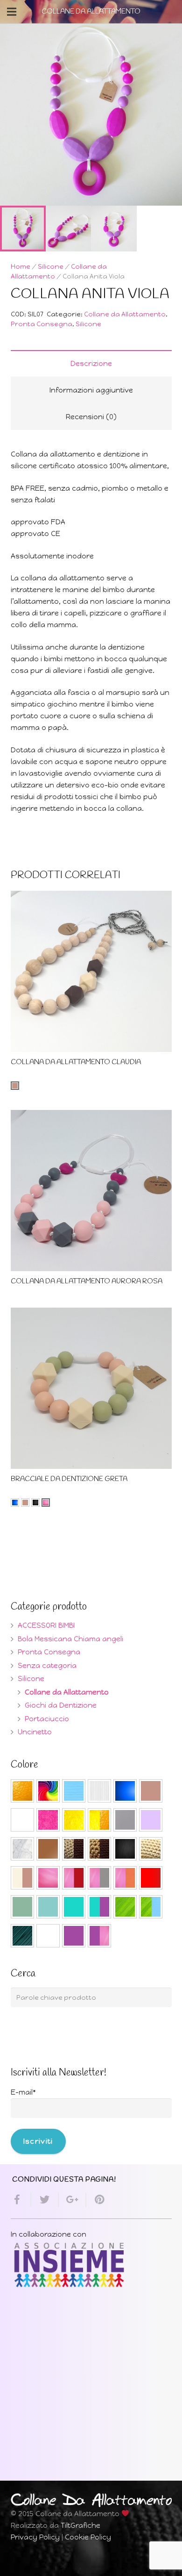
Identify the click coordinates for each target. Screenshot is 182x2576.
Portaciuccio (47, 1719)
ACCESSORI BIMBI (46, 1625)
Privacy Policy (35, 2537)
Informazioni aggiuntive (91, 390)
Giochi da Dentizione (61, 1705)
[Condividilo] (21, 2200)
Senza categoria (47, 1666)
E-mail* (23, 2092)
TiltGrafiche (80, 2526)
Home (21, 266)
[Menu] (12, 12)
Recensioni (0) (91, 417)
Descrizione (91, 364)
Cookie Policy (88, 2537)
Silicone (51, 266)
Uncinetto (35, 1732)
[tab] (91, 363)
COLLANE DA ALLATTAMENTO (91, 12)
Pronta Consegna (42, 324)
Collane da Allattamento (125, 314)
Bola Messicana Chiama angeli (70, 1639)
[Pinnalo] (96, 2200)
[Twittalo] (45, 2200)
